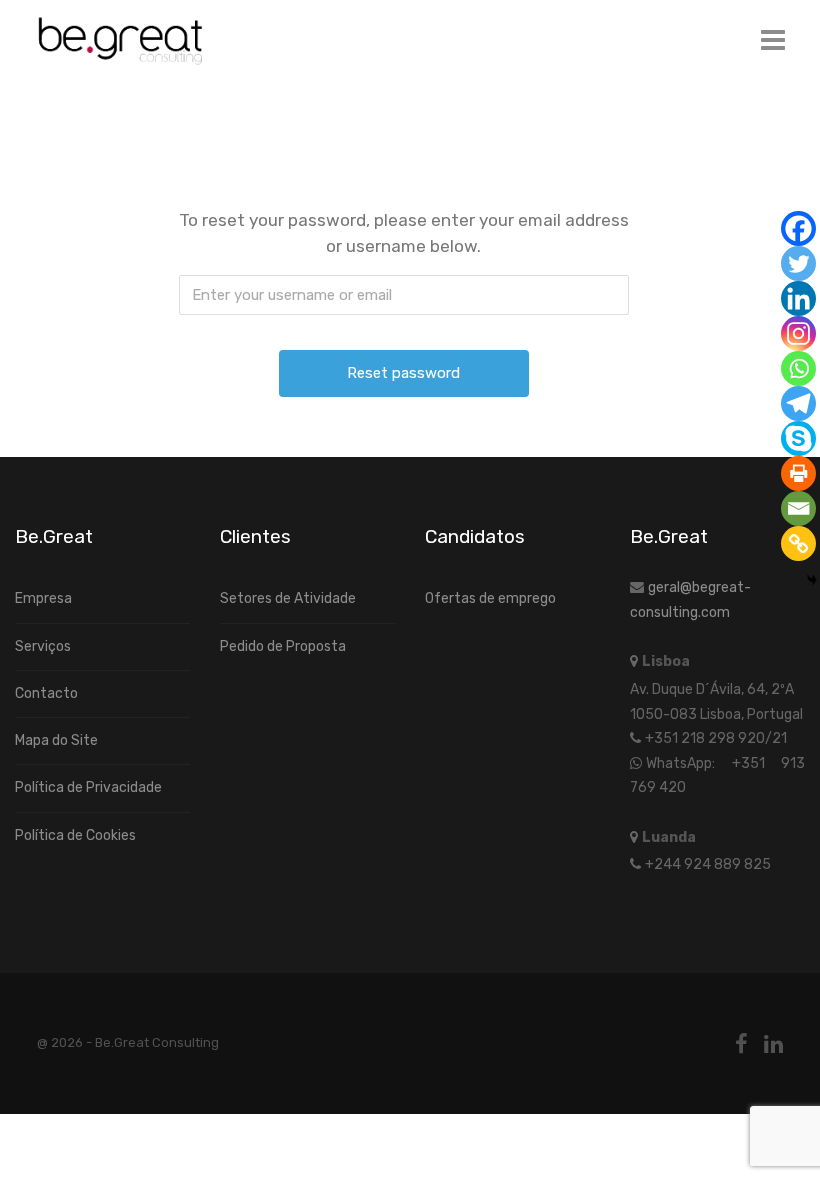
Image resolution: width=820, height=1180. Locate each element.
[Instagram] (798, 333)
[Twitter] (798, 263)
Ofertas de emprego (490, 598)
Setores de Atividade (288, 598)
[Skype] (798, 438)
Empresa (43, 598)
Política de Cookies (75, 835)
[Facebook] (798, 228)
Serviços (43, 646)
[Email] (798, 508)
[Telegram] (798, 403)
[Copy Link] (798, 543)
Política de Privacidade (88, 787)
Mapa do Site (56, 740)
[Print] (798, 473)
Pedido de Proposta (283, 646)
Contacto (46, 693)
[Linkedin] (798, 298)
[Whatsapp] (798, 368)
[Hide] (812, 580)
